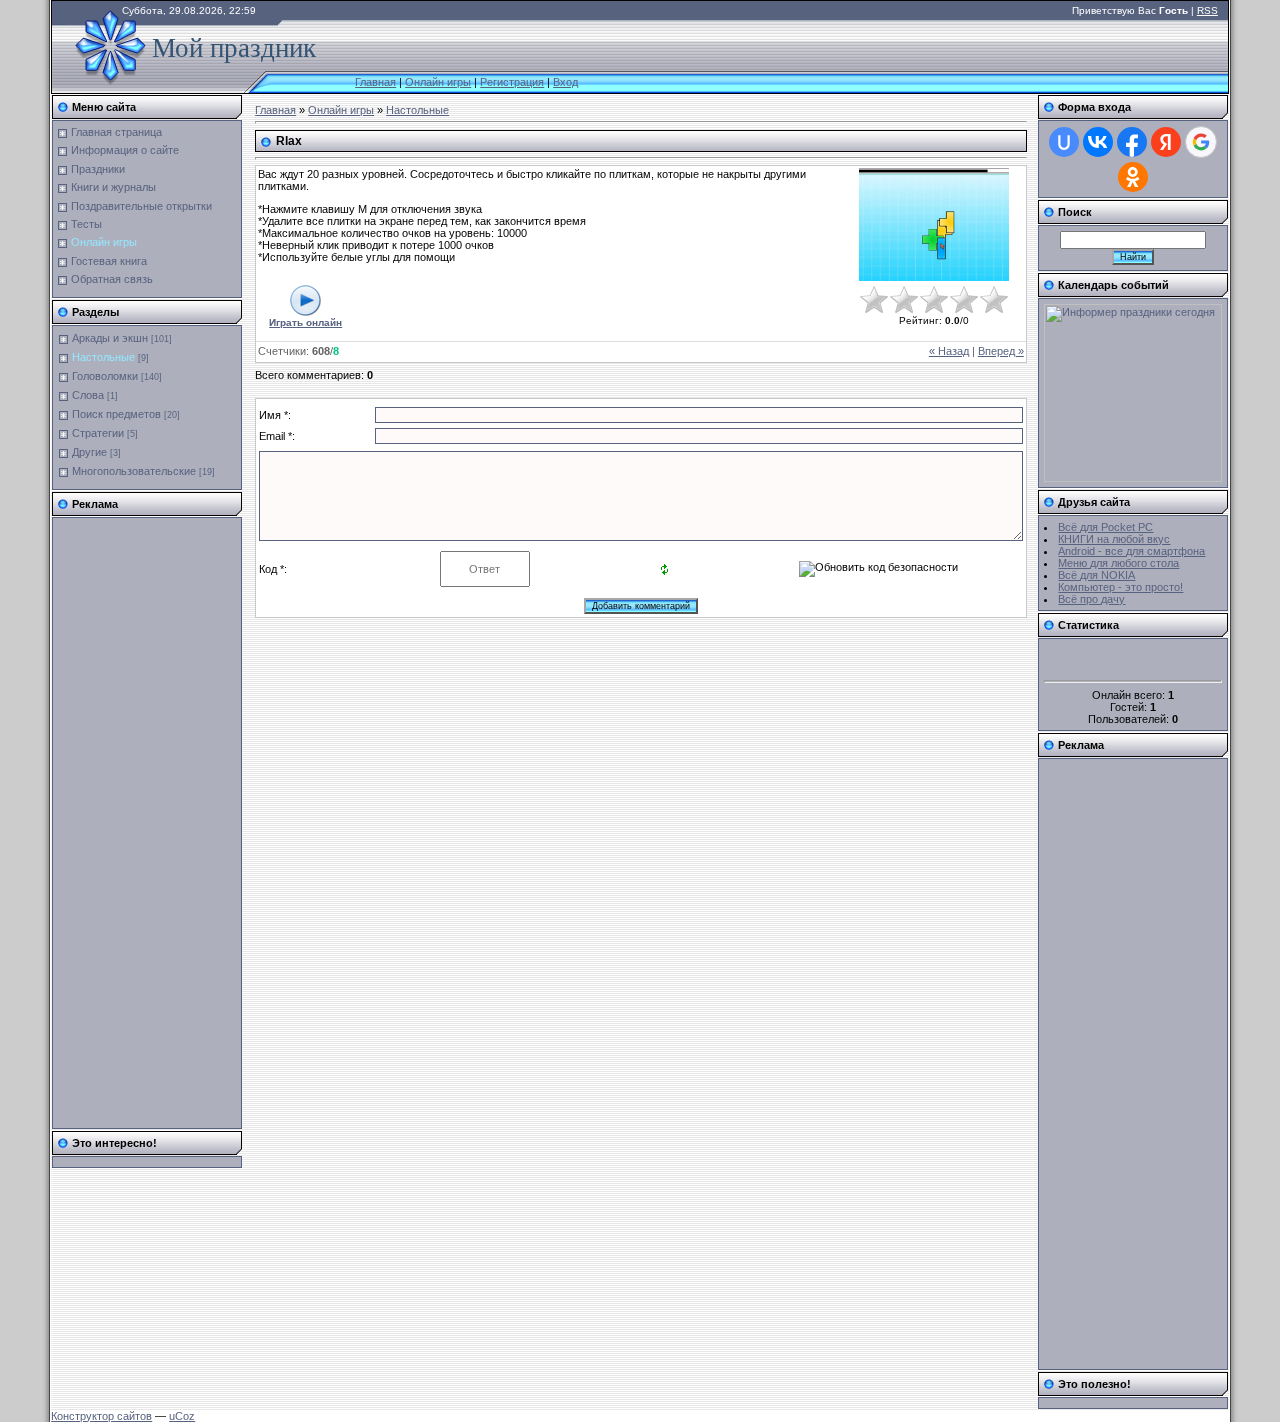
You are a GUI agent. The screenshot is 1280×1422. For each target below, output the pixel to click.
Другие (89, 452)
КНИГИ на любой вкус (1114, 539)
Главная (375, 82)
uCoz (182, 1416)
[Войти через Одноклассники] (1133, 177)
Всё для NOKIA (1096, 575)
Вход (565, 82)
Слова (88, 395)
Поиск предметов (116, 414)
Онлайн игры (438, 82)
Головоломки (105, 376)
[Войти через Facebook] (1132, 142)
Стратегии (98, 433)
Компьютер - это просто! (1120, 587)
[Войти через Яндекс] (1166, 142)
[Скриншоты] (934, 224)
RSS (1207, 10)
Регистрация (512, 82)
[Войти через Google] (1201, 142)
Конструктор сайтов (101, 1416)
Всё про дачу (1091, 599)
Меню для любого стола (1118, 563)
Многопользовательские (134, 471)
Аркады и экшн (110, 338)
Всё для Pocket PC (1105, 527)
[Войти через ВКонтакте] (1098, 142)
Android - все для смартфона (1131, 551)
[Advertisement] (138, 823)
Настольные (103, 357)
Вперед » (1001, 351)
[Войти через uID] (1064, 142)
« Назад (949, 351)
